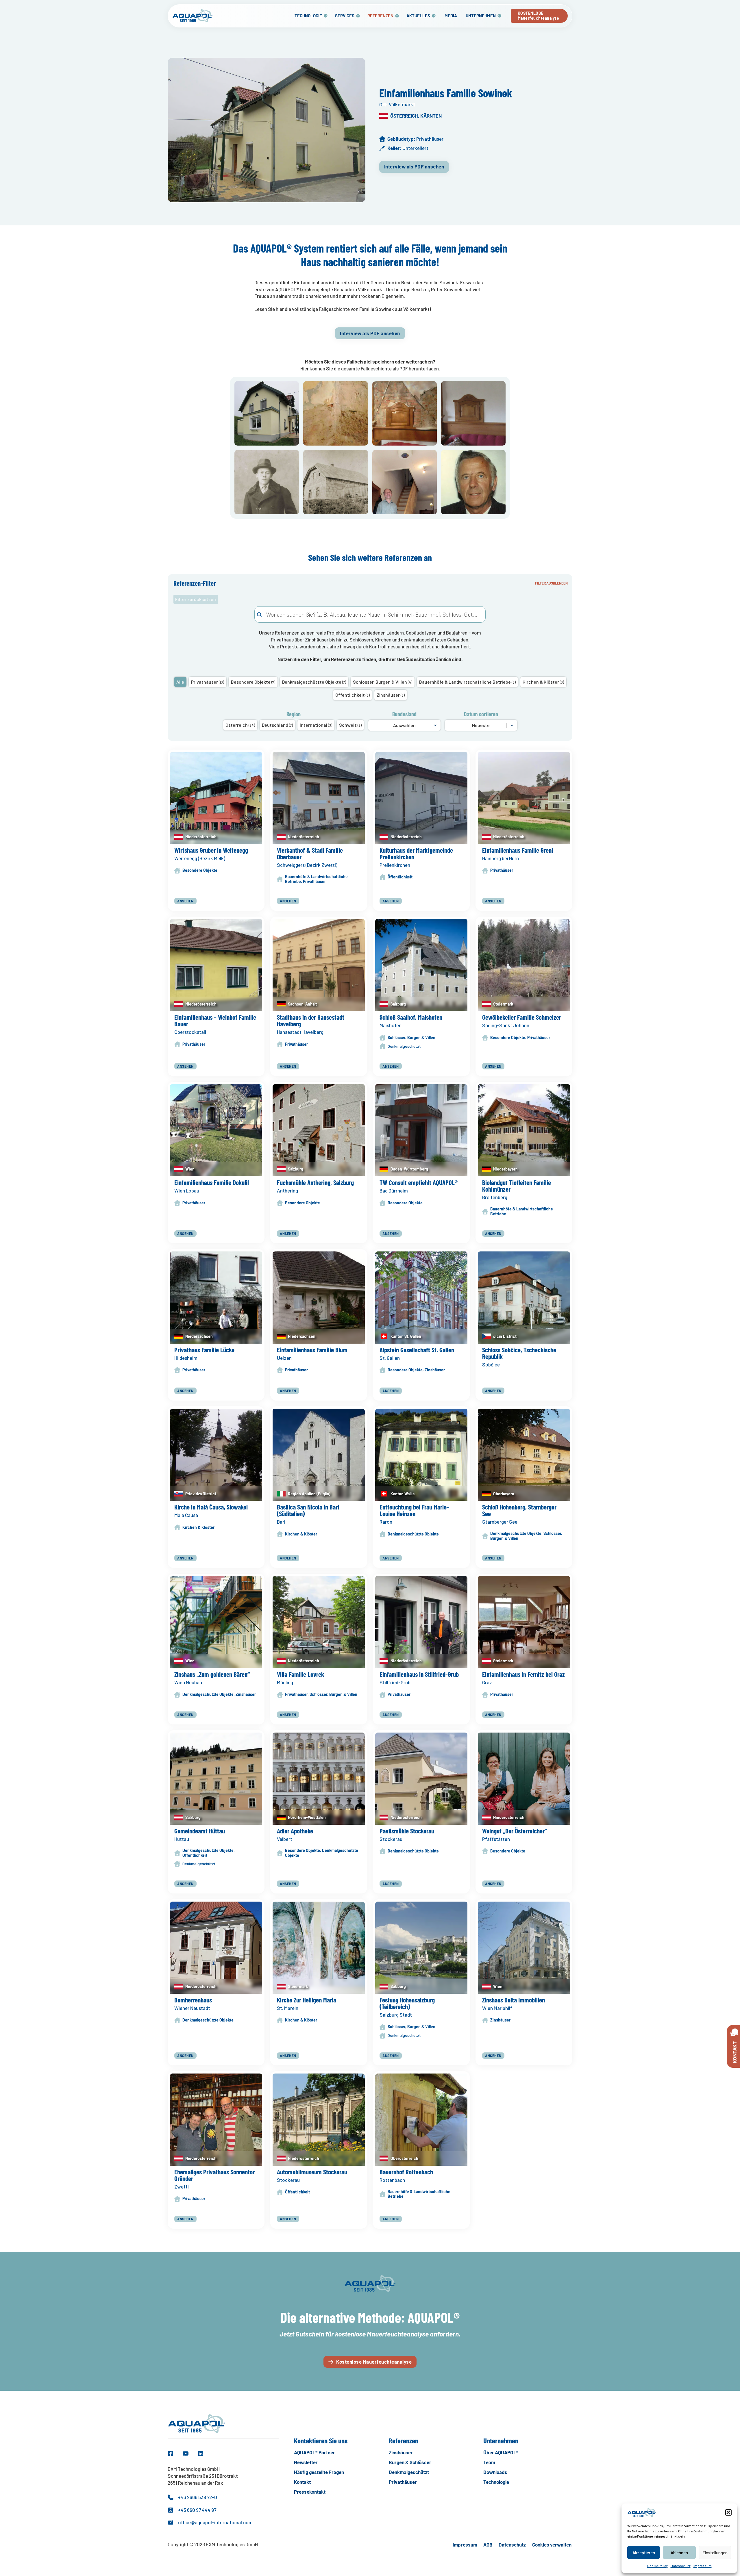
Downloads (495, 2472)
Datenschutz (681, 2566)
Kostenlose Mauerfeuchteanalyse (374, 2362)
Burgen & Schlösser (410, 2462)
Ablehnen (679, 2553)
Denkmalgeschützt (409, 2472)
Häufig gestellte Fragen (319, 2472)
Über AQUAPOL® (501, 2452)
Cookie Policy (657, 2566)
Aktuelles (418, 16)
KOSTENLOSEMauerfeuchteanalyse (539, 16)
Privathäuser (403, 2482)
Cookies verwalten (552, 2544)
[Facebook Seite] (171, 2453)
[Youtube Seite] (186, 2453)
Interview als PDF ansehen (414, 166)
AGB (488, 2544)
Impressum (703, 2566)
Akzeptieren (644, 2553)
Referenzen (380, 16)
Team (489, 2462)
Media (451, 16)
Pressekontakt (310, 2492)
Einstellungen (715, 2553)
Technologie (308, 16)
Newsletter (306, 2462)
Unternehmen (481, 16)
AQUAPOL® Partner (314, 2452)
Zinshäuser (401, 2452)
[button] (728, 2512)
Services (345, 16)
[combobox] (370, 614)
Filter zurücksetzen (196, 599)
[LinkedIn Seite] (201, 2453)
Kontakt (302, 2482)
